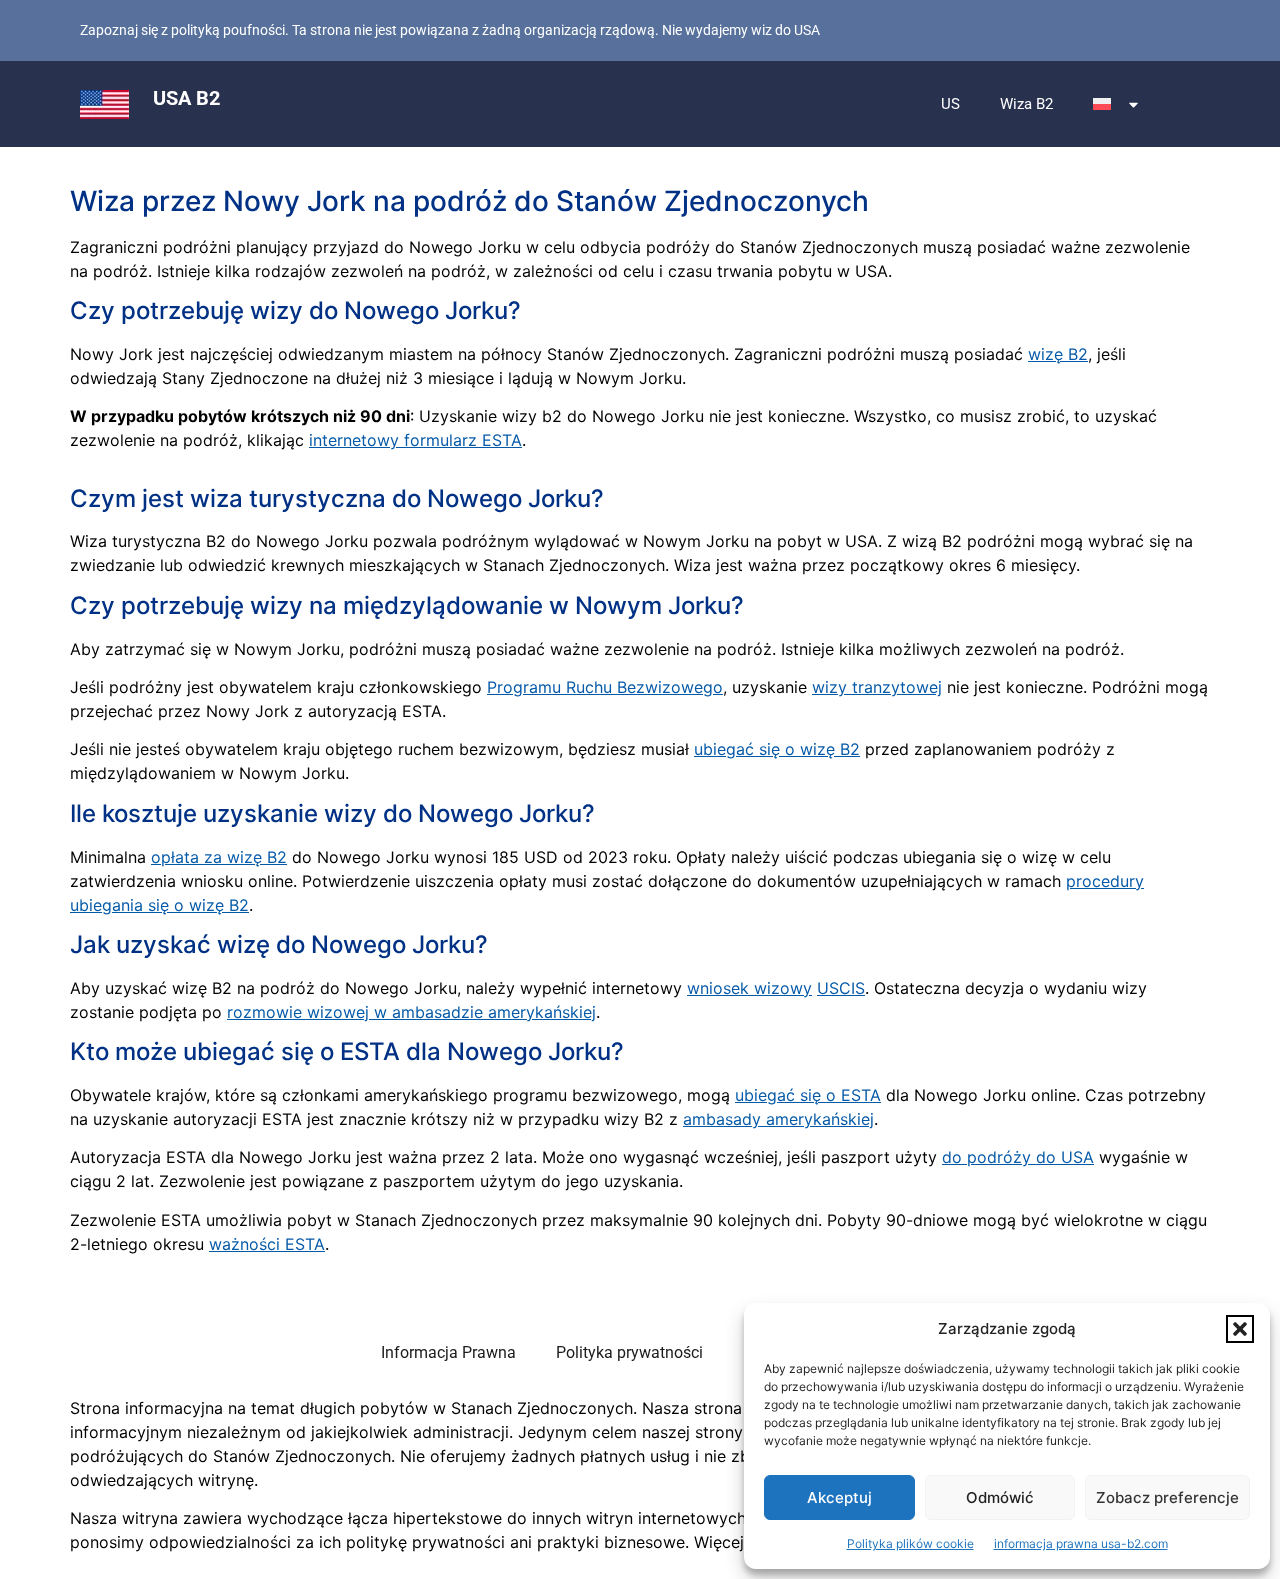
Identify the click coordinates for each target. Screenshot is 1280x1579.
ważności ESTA (267, 1244)
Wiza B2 (1026, 104)
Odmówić (1000, 1497)
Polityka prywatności (629, 1352)
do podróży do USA (1018, 1157)
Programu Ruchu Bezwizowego (605, 687)
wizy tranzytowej (877, 687)
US (950, 104)
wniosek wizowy (749, 988)
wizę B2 (1058, 354)
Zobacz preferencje (1167, 1497)
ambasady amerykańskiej (778, 1119)
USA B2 (186, 98)
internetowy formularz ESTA (415, 440)
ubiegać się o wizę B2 (777, 749)
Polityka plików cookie (910, 1543)
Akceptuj (839, 1497)
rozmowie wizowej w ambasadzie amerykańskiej (411, 1012)
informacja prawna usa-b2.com (1081, 1543)
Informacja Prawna (448, 1352)
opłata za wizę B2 (219, 857)
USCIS (841, 988)
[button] (1240, 1329)
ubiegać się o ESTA (808, 1095)
